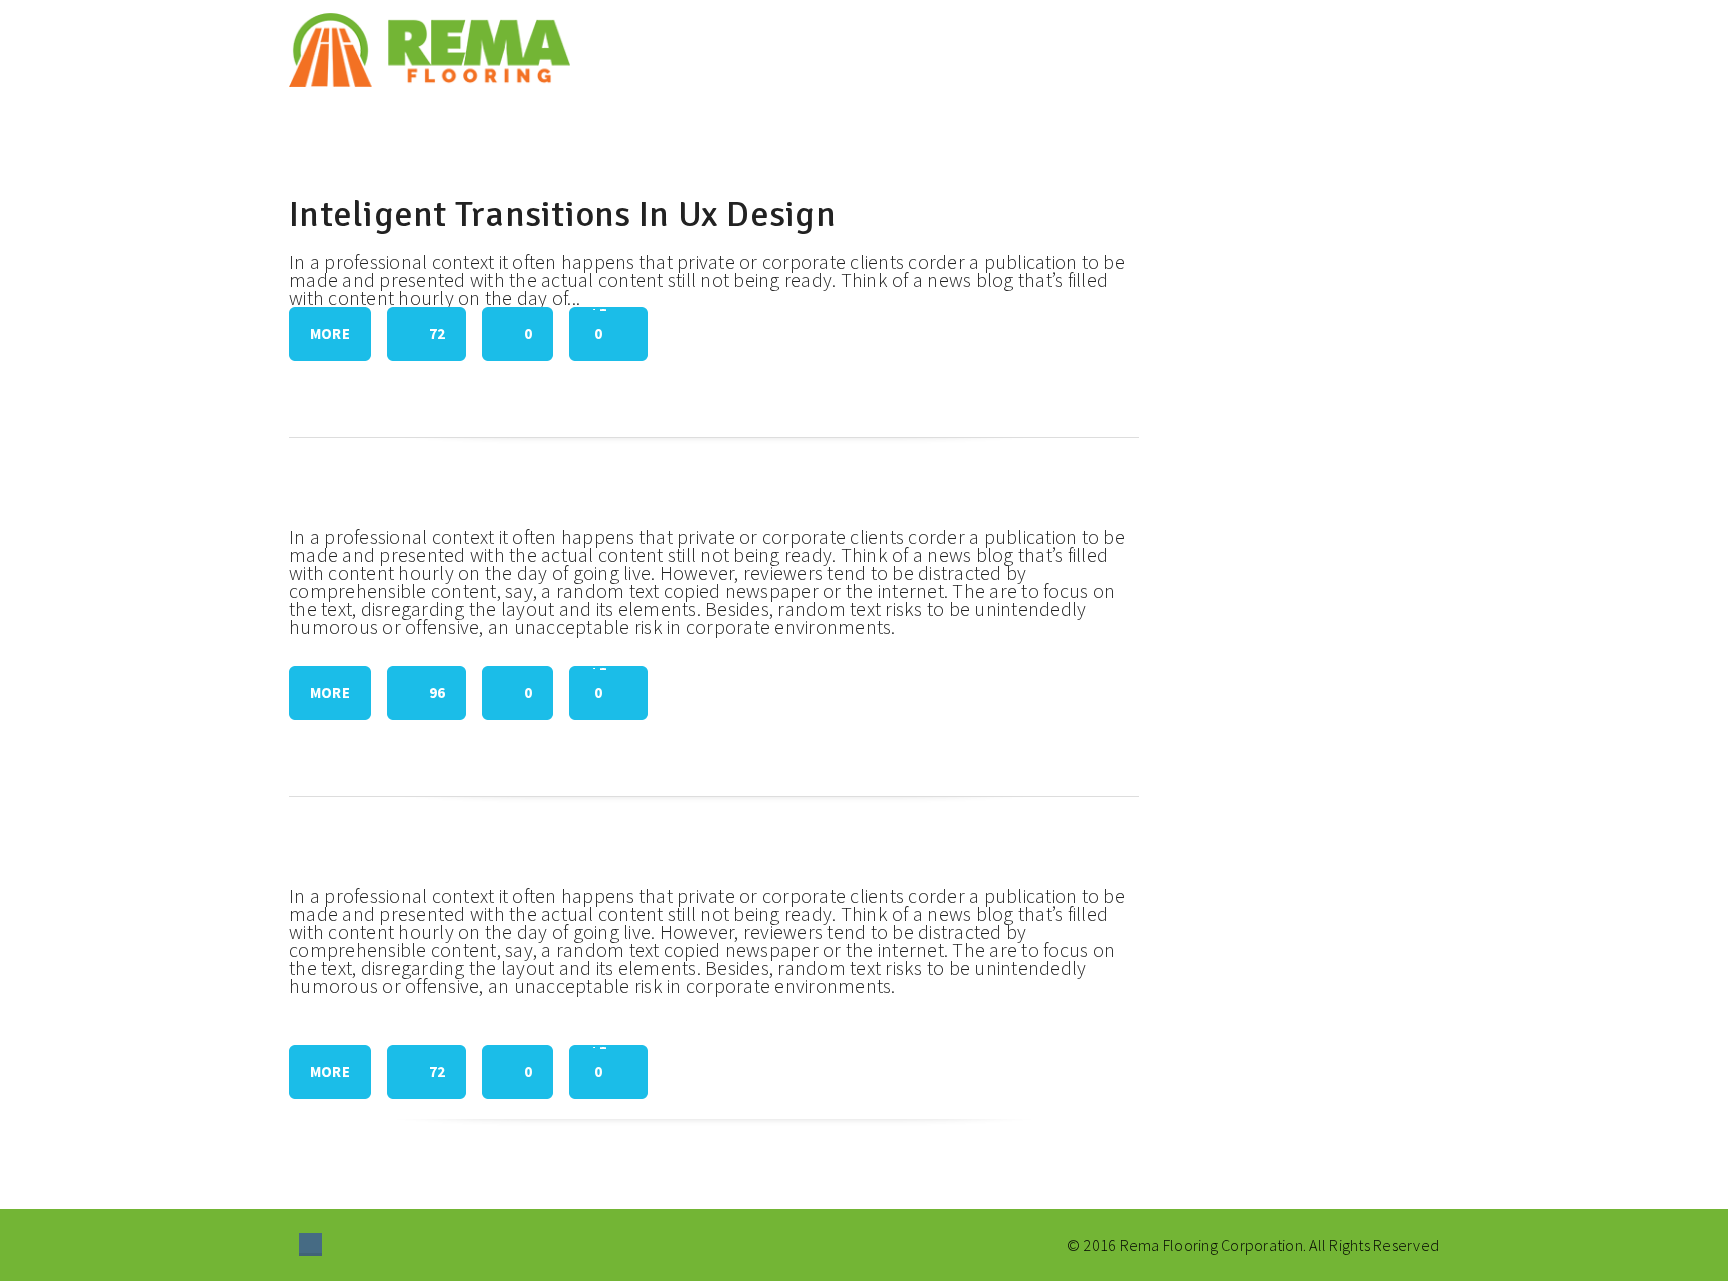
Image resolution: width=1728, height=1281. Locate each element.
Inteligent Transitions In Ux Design (562, 214)
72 (437, 333)
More (330, 333)
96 (437, 692)
